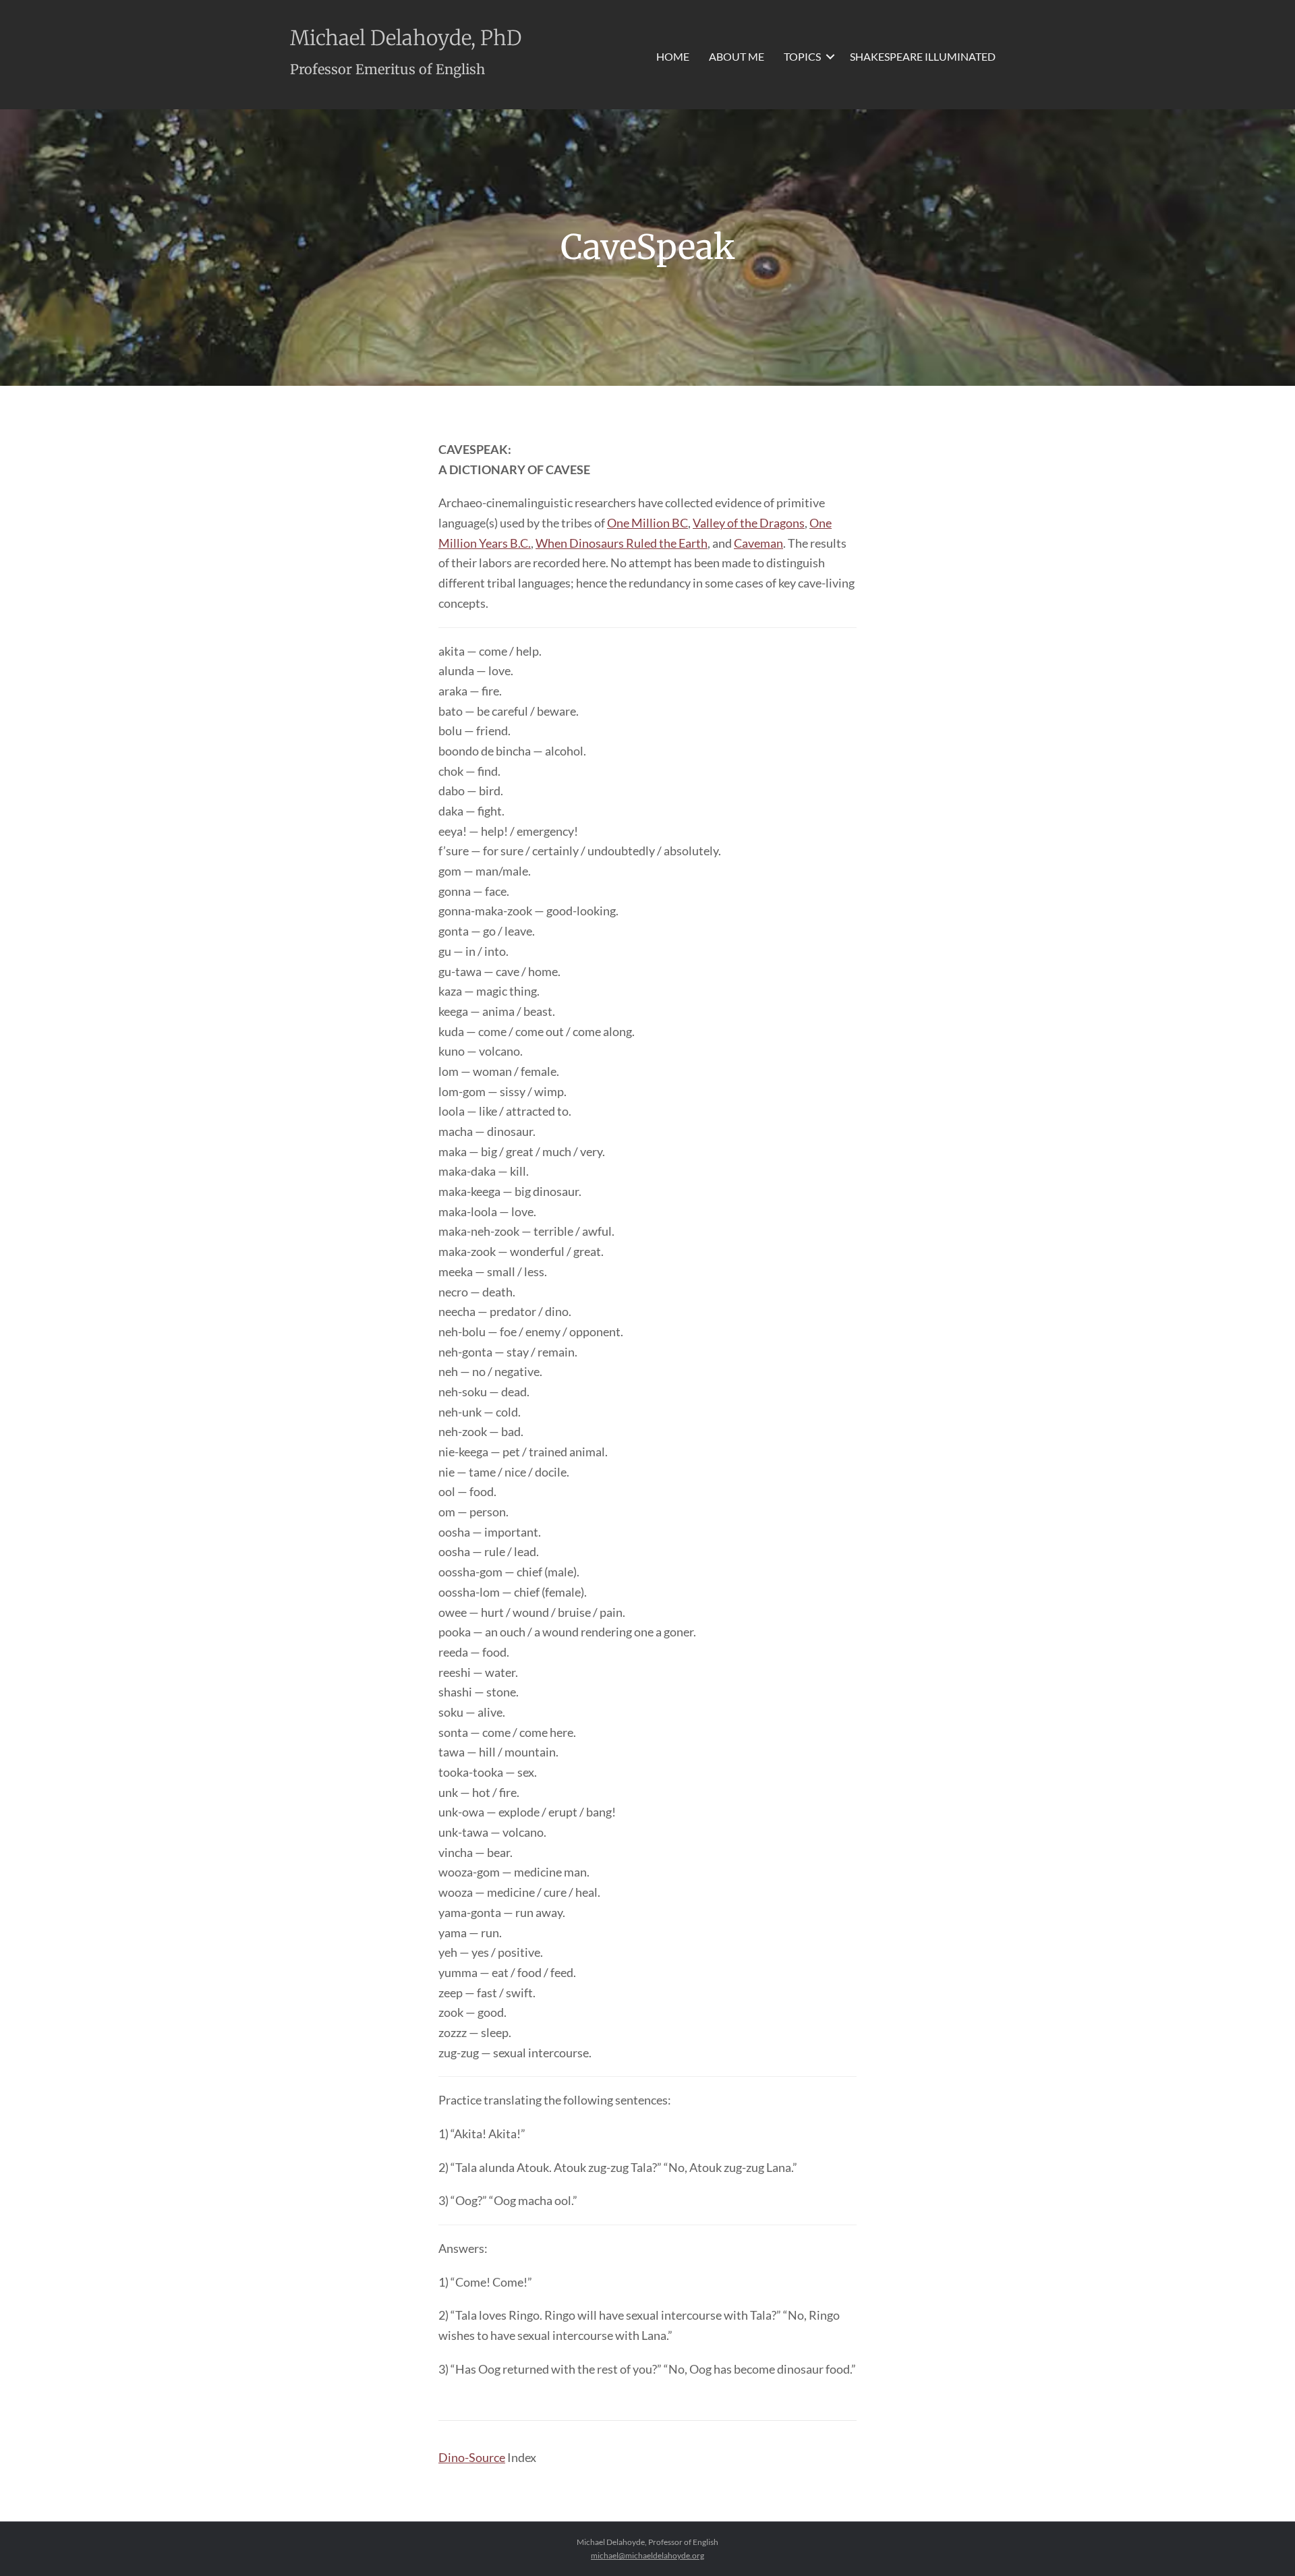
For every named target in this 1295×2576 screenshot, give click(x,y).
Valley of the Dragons (749, 523)
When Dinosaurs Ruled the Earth (622, 543)
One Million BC (647, 523)
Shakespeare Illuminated (923, 56)
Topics (802, 56)
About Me (737, 56)
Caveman (758, 543)
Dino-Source (472, 2457)
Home (673, 56)
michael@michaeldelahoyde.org (647, 2555)
